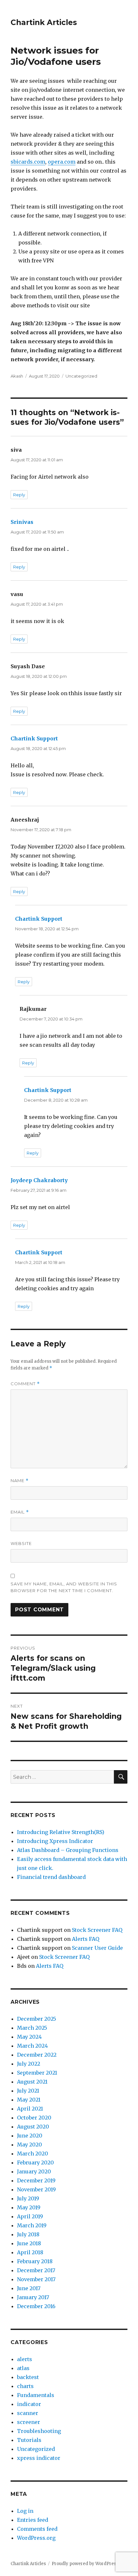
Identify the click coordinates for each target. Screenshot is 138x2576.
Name (20, 1481)
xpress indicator (39, 2458)
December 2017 (36, 2270)
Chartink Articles (44, 22)
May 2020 (30, 2145)
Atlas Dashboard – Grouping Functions (68, 1850)
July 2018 (28, 2234)
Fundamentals (36, 2395)
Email (20, 1512)
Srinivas (22, 522)
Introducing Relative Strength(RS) (61, 1832)
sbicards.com (28, 162)
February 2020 (35, 2162)
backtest (28, 2377)
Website (21, 1543)
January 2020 (34, 2171)
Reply (19, 495)
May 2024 (29, 2037)
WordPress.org (36, 2538)
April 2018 (30, 2252)
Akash (17, 376)
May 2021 (29, 2100)
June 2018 (29, 2243)
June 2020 (30, 2136)
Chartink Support (34, 738)
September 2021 (37, 2073)
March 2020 (33, 2154)
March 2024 (32, 2046)
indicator (29, 2404)
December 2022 (37, 2055)
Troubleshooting (39, 2431)
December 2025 (37, 2019)
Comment (25, 1384)
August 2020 (33, 2127)
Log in (25, 2511)
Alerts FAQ (86, 1939)
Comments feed (37, 2529)
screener (29, 2422)
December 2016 (36, 2306)
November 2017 (36, 2279)
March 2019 (32, 2225)
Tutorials (29, 2440)
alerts (25, 2359)
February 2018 (35, 2261)
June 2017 (29, 2288)
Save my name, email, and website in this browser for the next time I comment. (64, 1587)
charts (25, 2386)
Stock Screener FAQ (97, 1930)
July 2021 (28, 2091)
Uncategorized (81, 376)
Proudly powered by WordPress (85, 2564)
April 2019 (30, 2216)
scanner (28, 2413)
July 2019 (28, 2198)
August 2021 (32, 2082)
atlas (23, 2368)
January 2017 (33, 2297)
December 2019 (36, 2180)
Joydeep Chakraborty (39, 1180)
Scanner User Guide (97, 1948)
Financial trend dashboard (51, 1877)
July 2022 (29, 2064)
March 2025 (32, 2028)
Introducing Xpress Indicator (55, 1841)
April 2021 (30, 2109)
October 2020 (34, 2118)
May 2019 (29, 2207)
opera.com (62, 162)
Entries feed (33, 2520)
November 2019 (36, 2189)
